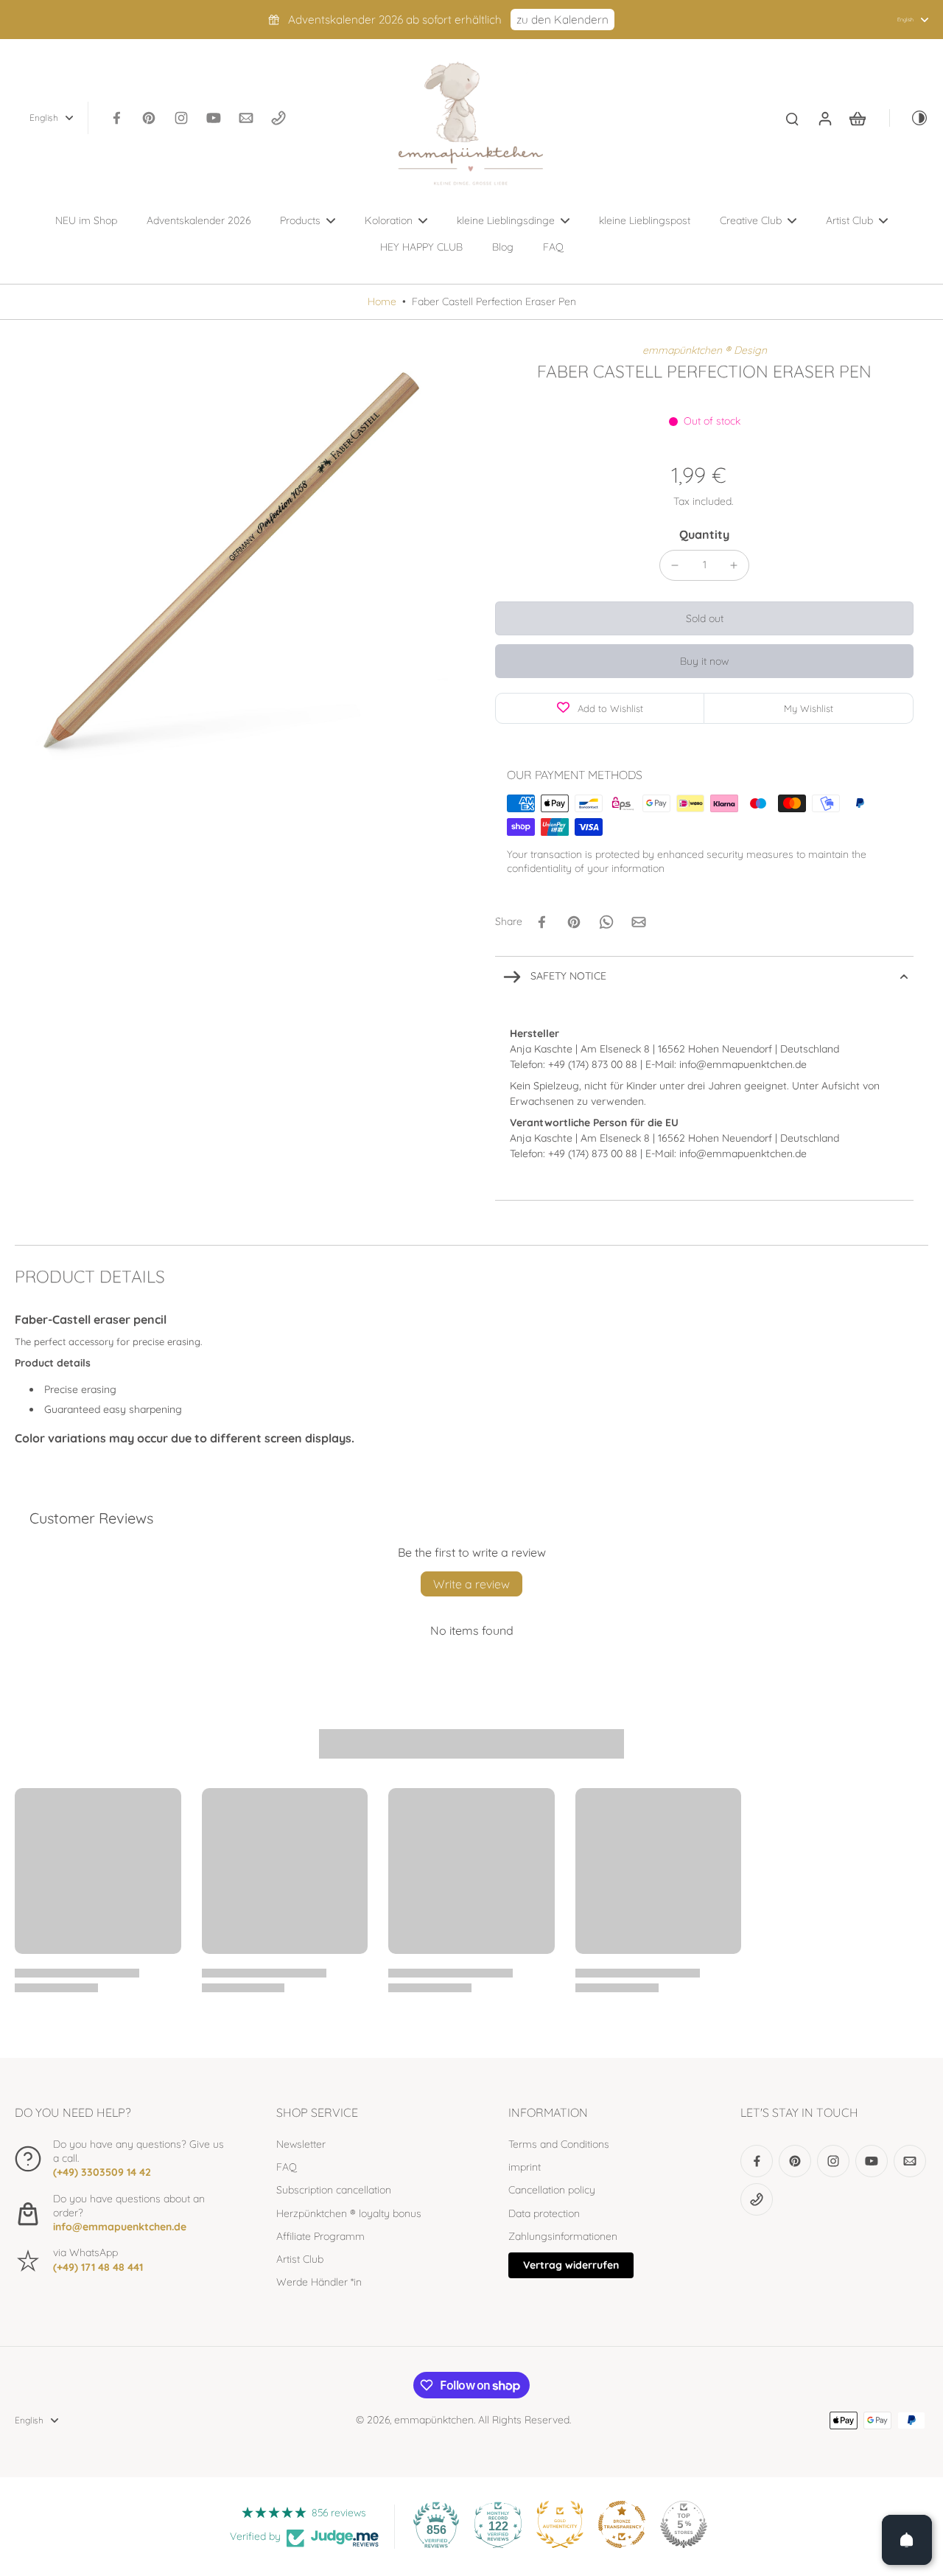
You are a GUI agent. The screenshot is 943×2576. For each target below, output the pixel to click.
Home (382, 301)
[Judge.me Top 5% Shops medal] (684, 2524)
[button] (704, 618)
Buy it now (704, 661)
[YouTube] (214, 118)
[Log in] (824, 118)
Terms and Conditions (559, 2144)
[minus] (675, 565)
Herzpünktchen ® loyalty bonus (349, 2213)
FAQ (287, 2167)
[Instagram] (181, 118)
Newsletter (301, 2144)
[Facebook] (116, 118)
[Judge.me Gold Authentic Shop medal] (560, 2524)
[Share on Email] (639, 922)
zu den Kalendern (562, 20)
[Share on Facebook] (541, 922)
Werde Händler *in (319, 2282)
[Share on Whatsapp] (606, 922)
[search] (792, 118)
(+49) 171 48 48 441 (98, 2267)
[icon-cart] (857, 118)
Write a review (471, 1584)
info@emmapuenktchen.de (120, 2227)
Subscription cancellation (334, 2190)
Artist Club (300, 2259)
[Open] (907, 2540)
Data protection (544, 2213)
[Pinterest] (149, 118)
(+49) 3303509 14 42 (102, 2172)
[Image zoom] (231, 560)
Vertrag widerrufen (571, 2265)
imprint (525, 2167)
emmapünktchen (434, 2420)
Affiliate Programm (320, 2236)
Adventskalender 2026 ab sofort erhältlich (395, 20)
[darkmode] (909, 118)
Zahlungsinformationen (563, 2236)
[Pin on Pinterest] (574, 922)
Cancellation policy (552, 2190)
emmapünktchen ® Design (705, 350)
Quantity (704, 534)
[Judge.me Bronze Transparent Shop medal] (622, 2524)
